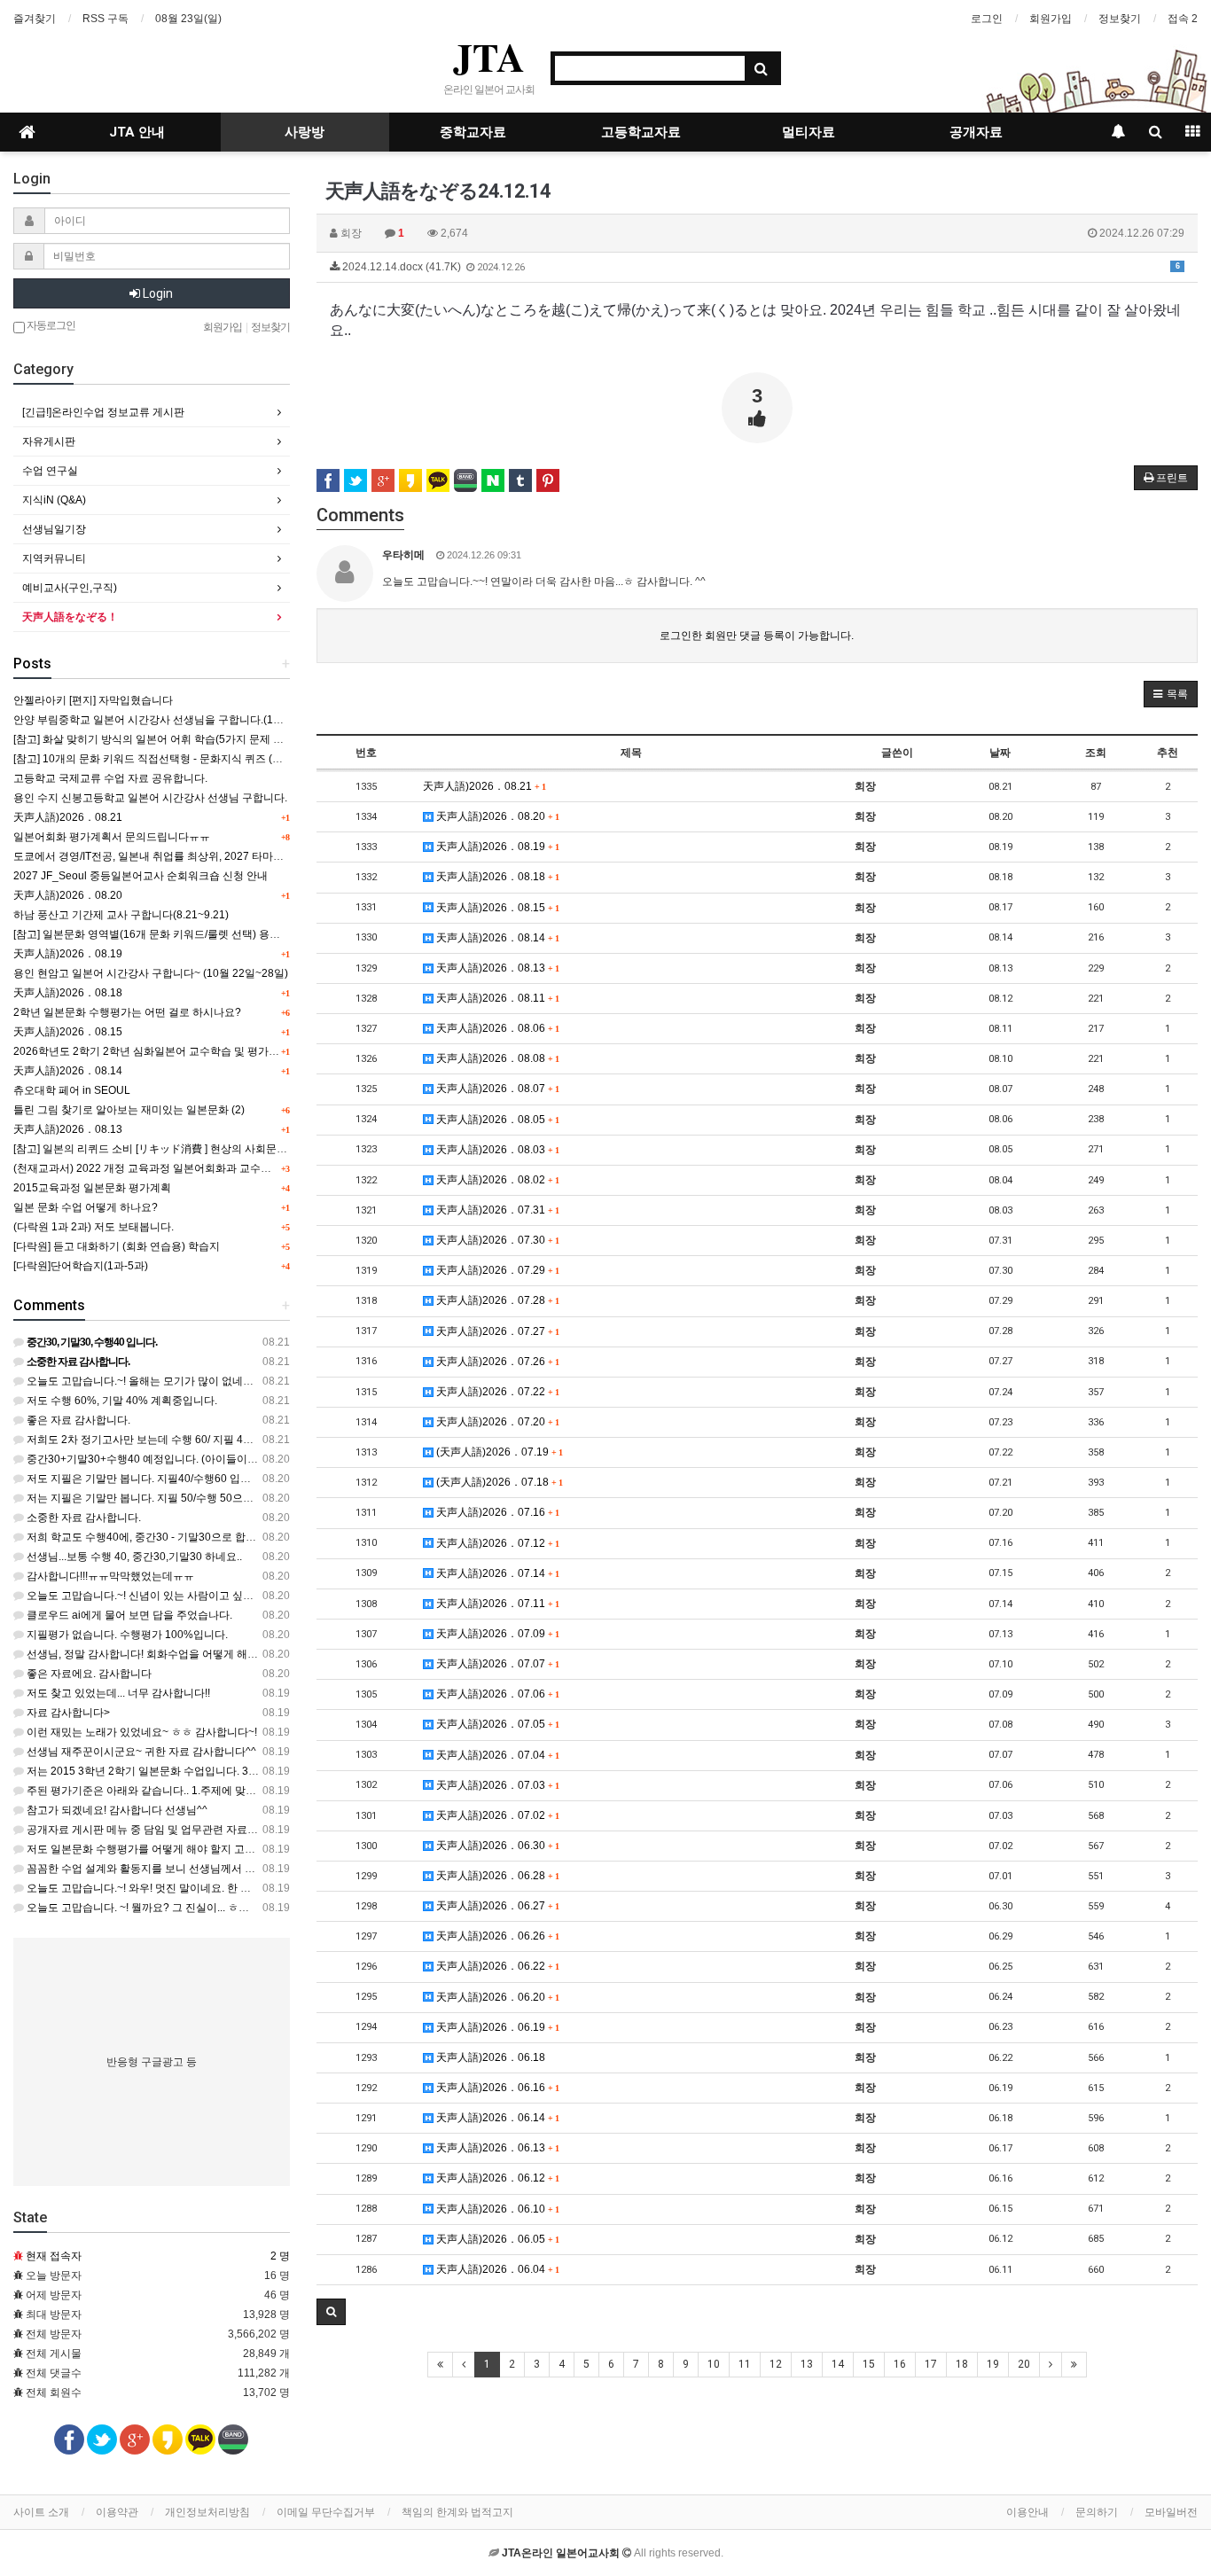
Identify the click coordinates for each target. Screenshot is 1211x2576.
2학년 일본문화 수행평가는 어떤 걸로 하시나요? (127, 1012)
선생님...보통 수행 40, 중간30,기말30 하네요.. (133, 1557)
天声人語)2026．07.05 (496, 1724)
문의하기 (1097, 2512)
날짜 (1000, 753)
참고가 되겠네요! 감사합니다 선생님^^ (116, 1810)
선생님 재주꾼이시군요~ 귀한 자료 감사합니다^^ (140, 1752)
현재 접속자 (54, 2256)
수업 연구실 (50, 471)
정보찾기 (1120, 19)
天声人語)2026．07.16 (496, 1512)
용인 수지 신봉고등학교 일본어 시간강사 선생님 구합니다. (150, 798)
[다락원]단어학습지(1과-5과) (81, 1266)
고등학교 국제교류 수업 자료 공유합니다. (110, 778)
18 (962, 2364)
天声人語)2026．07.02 (496, 1815)
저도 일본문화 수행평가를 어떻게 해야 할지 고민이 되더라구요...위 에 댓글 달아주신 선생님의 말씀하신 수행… (286, 1849)
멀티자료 (809, 132)
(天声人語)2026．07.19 (498, 1452)
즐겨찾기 (35, 19)
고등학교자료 (641, 132)
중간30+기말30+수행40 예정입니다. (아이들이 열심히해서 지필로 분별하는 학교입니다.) (234, 1459)
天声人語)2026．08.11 (496, 998)
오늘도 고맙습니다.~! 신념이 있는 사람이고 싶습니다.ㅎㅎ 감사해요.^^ (191, 1596)
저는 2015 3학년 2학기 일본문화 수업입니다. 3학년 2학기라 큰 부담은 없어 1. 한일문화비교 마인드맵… (270, 1771)
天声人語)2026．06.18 (489, 2057)
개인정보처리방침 (207, 2512)
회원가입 (1051, 19)
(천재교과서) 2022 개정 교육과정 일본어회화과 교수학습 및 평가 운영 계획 (190, 1168)
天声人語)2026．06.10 (496, 2209)
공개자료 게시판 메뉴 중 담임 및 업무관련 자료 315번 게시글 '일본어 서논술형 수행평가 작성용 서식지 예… (279, 1830)
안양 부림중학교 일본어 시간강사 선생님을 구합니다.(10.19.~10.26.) (175, 720)
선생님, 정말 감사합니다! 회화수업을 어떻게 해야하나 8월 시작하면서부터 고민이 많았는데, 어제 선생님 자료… (288, 1654)
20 (1024, 2364)
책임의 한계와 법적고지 (457, 2512)
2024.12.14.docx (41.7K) (760, 267)
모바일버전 (1171, 2512)
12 (776, 2364)
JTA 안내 (137, 132)
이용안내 (1027, 2512)
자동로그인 (50, 325)
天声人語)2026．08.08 (496, 1058)
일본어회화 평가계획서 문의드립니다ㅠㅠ (112, 837)
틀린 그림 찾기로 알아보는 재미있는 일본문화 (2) (129, 1110)
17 (931, 2364)
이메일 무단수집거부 (326, 2512)
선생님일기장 (54, 529)
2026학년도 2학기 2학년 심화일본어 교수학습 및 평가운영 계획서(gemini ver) (198, 1051)
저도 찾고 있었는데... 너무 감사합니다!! (117, 1693)
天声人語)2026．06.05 (496, 2239)
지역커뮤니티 (54, 558)
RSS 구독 (105, 19)
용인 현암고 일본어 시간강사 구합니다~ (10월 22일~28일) (151, 973)
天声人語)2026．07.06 (496, 1694)
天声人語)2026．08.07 (496, 1089)
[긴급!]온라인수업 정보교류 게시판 (103, 412)
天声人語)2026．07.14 (496, 1573)
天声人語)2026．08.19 (496, 847)
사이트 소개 (41, 2512)
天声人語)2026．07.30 (496, 1240)
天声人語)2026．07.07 (496, 1664)
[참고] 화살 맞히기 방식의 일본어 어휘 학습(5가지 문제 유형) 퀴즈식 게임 (185, 739)
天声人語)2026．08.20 (496, 816)
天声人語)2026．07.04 (496, 1755)
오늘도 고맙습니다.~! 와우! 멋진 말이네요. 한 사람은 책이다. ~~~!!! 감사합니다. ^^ (217, 1888)
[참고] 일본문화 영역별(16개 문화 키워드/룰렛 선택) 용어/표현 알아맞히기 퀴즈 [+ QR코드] (226, 934)
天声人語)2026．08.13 (496, 968)
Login (156, 293)
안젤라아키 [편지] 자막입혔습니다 (93, 700)
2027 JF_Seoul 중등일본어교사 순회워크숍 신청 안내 (141, 876)
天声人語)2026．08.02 (496, 1180)
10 (714, 2364)
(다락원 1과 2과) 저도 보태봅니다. (94, 1227)
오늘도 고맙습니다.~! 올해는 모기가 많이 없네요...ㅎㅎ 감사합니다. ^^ (189, 1381)
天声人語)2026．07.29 (496, 1270)
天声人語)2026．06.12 (496, 2178)
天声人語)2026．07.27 (496, 1331)
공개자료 (976, 132)
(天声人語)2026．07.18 (498, 1482)
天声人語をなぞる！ (70, 617)
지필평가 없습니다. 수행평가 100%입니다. (126, 1635)
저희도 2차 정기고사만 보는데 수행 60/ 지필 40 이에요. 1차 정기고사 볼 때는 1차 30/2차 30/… (247, 1440)
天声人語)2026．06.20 (496, 1997)
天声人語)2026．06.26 (496, 1936)
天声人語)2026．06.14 (496, 2118)
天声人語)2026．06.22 (496, 1966)
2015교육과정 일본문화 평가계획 (92, 1188)
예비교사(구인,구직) (70, 588)
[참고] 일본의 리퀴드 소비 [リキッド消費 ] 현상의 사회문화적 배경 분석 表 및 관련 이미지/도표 (234, 1149)
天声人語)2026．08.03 (496, 1150)
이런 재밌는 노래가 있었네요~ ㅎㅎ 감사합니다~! (141, 1732)
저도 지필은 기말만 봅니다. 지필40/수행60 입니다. (144, 1479)
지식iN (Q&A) (54, 500)
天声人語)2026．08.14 (496, 938)
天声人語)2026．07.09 (496, 1634)
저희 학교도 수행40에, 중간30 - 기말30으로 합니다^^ (151, 1537)
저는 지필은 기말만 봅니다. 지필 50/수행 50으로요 (144, 1498)
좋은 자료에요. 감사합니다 (88, 1674)
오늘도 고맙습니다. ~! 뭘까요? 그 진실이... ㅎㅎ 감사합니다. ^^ (172, 1908)
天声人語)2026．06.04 (496, 2269)
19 (993, 2364)
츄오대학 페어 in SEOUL (72, 1090)
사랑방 (305, 132)
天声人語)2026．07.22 (496, 1392)
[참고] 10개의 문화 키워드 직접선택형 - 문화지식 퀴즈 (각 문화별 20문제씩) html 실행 (214, 759)
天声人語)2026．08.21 (484, 786)
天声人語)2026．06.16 (496, 2088)
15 (869, 2364)
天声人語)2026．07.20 (496, 1422)
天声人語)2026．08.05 (496, 1120)
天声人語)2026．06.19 (496, 2027)
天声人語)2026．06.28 (496, 1876)
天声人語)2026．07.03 (496, 1785)
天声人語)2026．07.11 (496, 1604)
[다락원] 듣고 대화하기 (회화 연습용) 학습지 (117, 1246)
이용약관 (117, 2512)
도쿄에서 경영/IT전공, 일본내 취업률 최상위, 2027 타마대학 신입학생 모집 (188, 856)
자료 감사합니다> (67, 1713)
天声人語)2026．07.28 (496, 1300)
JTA (489, 57)
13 (807, 2364)
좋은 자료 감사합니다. (77, 1420)
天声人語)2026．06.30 (496, 1846)
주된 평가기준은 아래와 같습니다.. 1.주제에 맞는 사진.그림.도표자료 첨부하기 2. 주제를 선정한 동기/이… (273, 1791)
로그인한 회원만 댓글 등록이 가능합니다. (757, 636)
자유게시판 (49, 441)
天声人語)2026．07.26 (496, 1362)
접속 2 (1183, 19)
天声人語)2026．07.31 (496, 1210)
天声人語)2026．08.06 (496, 1028)
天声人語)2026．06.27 (496, 1906)
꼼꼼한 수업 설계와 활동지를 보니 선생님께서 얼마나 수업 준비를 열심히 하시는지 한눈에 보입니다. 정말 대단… (290, 1869)
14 (838, 2364)
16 (900, 2364)
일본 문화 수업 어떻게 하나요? (86, 1207)
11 (745, 2364)
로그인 (987, 19)
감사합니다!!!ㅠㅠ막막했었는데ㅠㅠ (109, 1576)
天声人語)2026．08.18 (496, 877)
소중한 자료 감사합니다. (82, 1518)
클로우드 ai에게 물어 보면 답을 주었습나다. (128, 1615)
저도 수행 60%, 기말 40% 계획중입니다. (121, 1401)
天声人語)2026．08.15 (496, 908)
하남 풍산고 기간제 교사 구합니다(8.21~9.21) (121, 915)
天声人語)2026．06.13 (496, 2148)
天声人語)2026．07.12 (496, 1543)
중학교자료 (473, 132)
